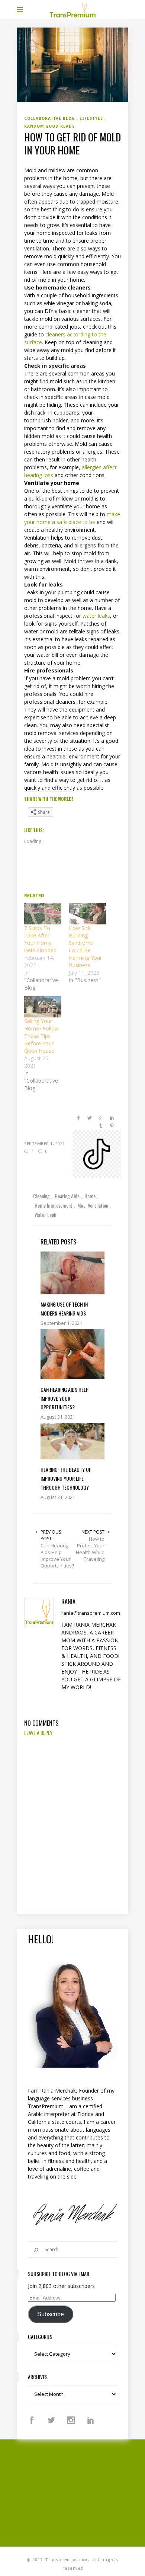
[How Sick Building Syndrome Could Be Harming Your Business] (87, 914)
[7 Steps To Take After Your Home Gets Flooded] (43, 914)
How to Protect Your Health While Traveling (90, 1549)
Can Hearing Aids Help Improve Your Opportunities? (57, 1556)
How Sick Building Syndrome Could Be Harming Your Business (85, 947)
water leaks (96, 616)
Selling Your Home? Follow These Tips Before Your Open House (41, 1036)
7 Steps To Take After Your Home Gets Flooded (40, 939)
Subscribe (51, 2314)
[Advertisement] (81, 2492)
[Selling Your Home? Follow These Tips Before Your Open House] (43, 1007)
